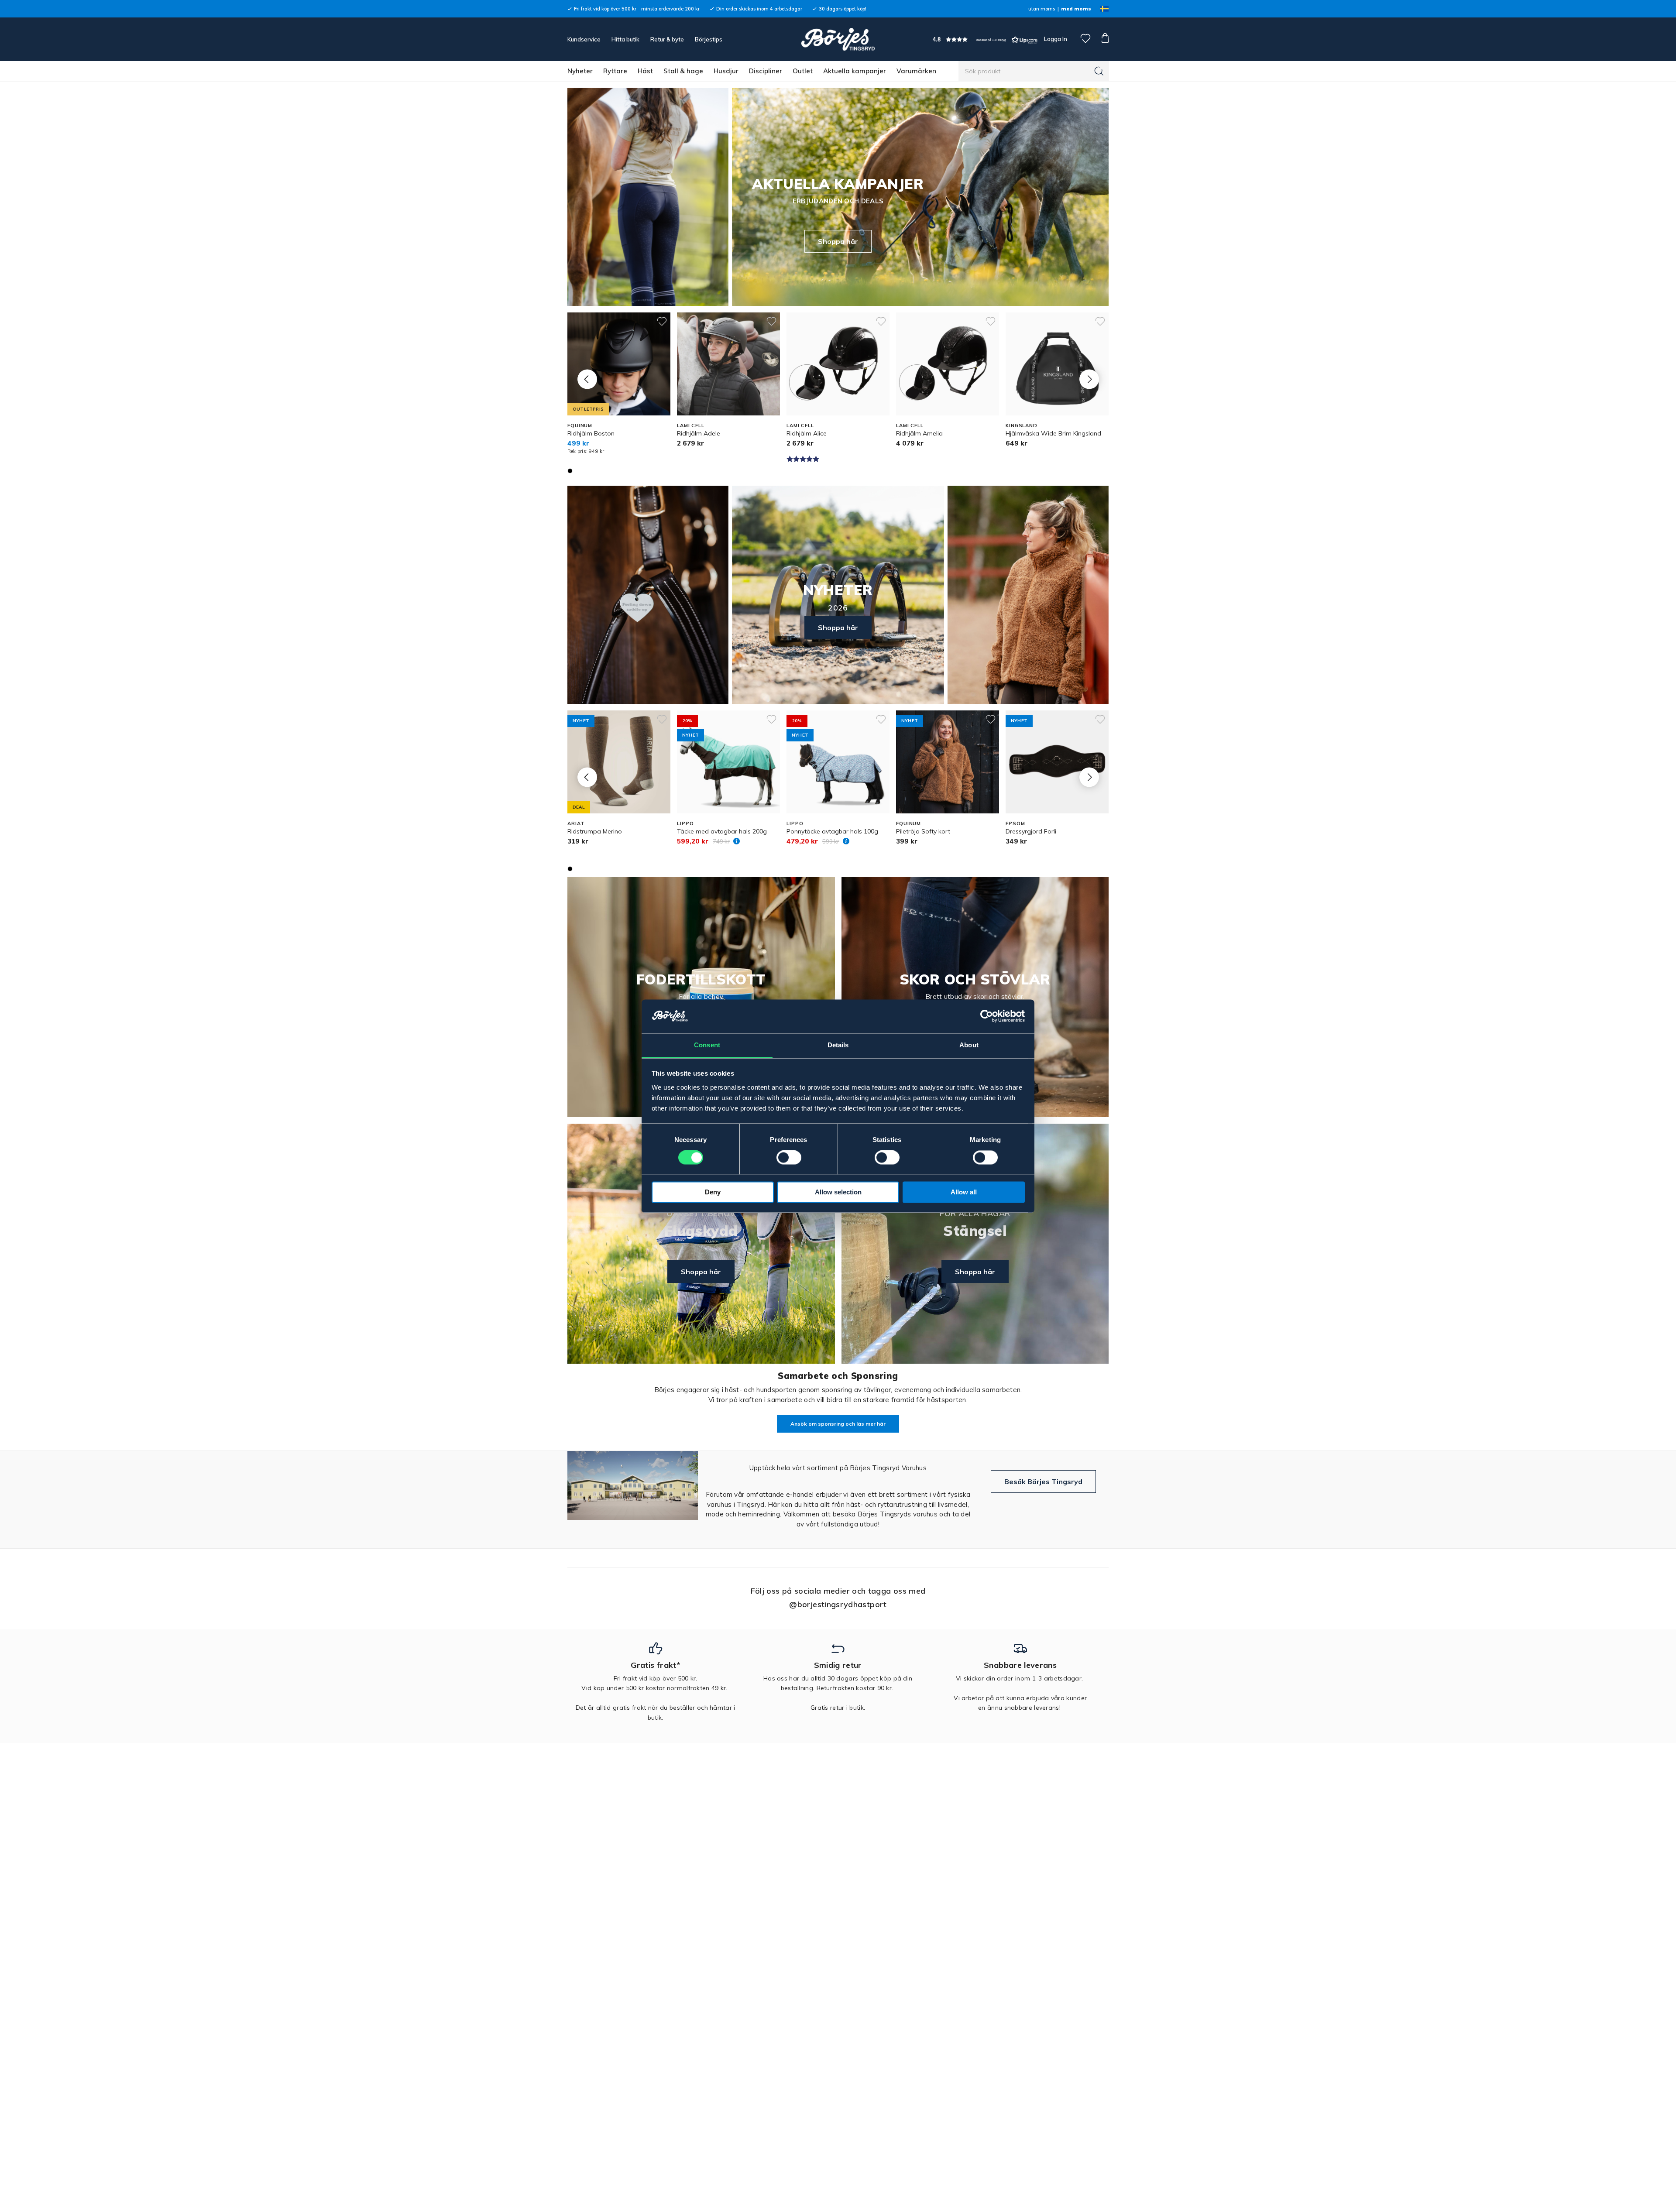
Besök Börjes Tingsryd (1043, 1482)
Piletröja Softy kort (923, 831)
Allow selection (838, 1192)
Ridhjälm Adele (699, 433)
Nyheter (580, 71)
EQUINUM (580, 425)
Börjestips (709, 39)
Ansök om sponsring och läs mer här (838, 1424)
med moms (1076, 9)
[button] (985, 39)
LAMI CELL (691, 425)
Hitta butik (625, 39)
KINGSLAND (1022, 425)
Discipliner (766, 71)
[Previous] (587, 379)
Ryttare (615, 71)
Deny (713, 1192)
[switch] (789, 1157)
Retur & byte (667, 39)
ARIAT (576, 823)
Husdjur (726, 71)
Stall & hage (683, 71)
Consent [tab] (707, 1045)
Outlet (803, 71)
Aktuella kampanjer (855, 71)
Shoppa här (838, 241)
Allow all (964, 1192)
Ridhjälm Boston (591, 433)
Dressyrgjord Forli (1031, 831)
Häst (645, 71)
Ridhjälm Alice (807, 433)
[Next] (1089, 379)
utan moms (1042, 9)
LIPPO (685, 823)
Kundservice (584, 39)
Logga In (1055, 39)
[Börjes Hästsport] (838, 39)
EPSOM (1015, 823)
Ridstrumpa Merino (595, 831)
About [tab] (969, 1045)
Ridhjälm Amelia (919, 433)
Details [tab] (838, 1045)
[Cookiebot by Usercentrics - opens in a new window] (987, 1016)
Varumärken (916, 71)
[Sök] (1099, 71)
